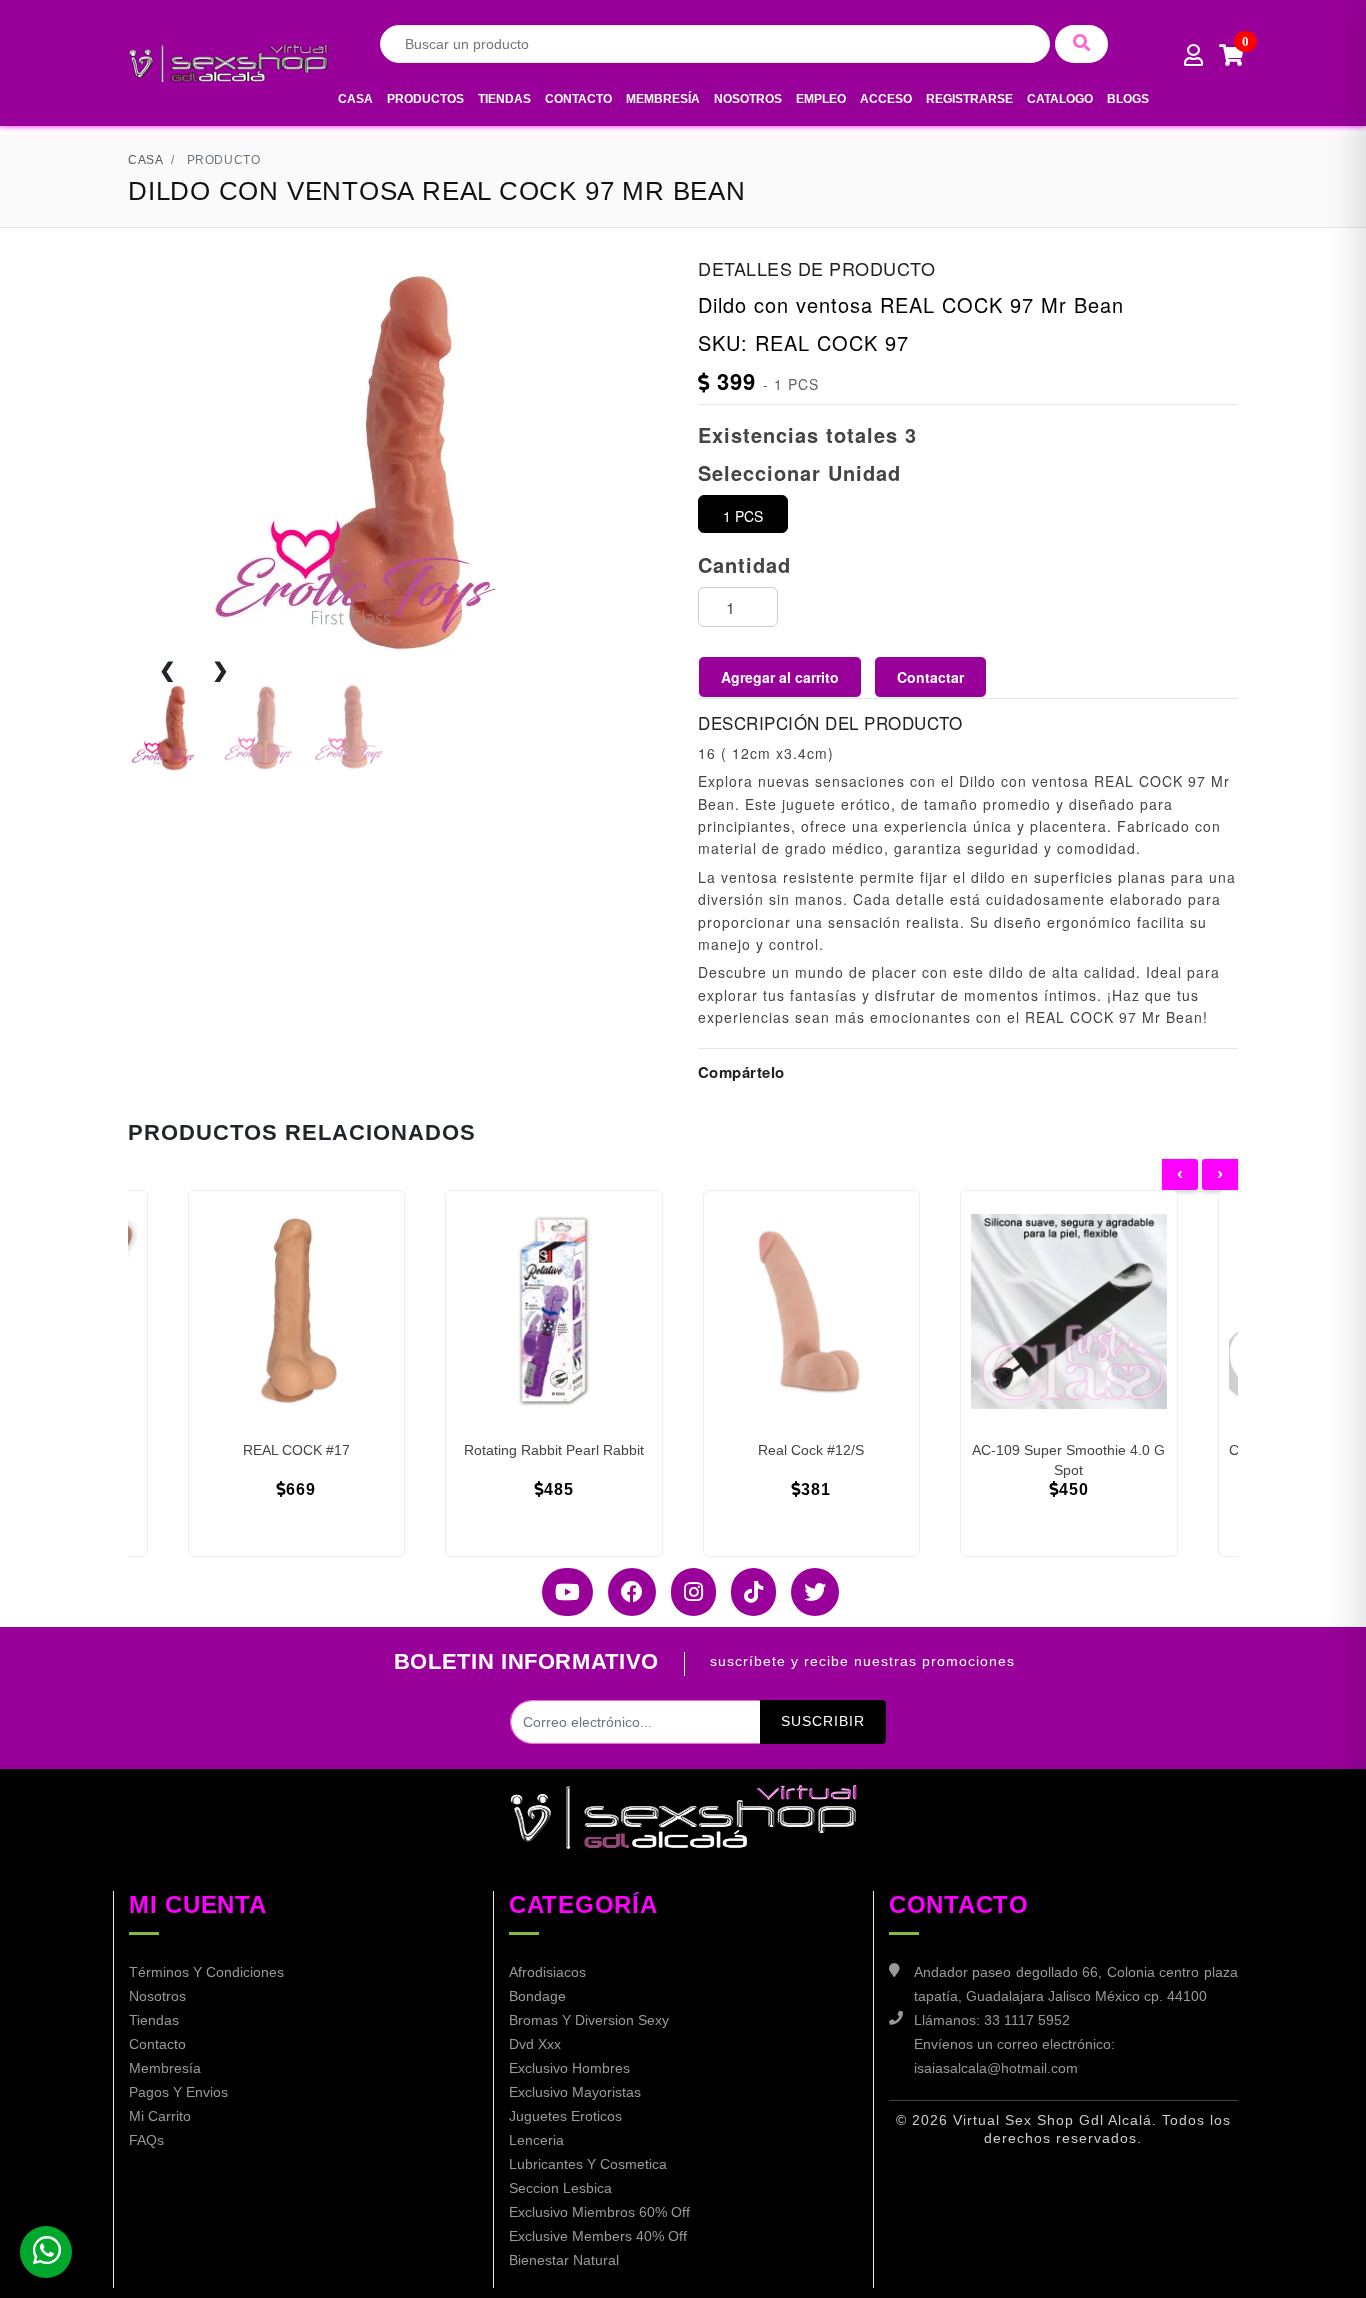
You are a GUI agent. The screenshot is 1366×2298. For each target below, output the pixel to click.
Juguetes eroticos (565, 2116)
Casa (355, 99)
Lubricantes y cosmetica (588, 2164)
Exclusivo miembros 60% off (599, 2212)
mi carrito (160, 2116)
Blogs (1128, 99)
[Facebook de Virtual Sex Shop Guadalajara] (624, 1592)
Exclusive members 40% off (598, 2236)
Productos (425, 99)
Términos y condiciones (206, 1972)
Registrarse (969, 99)
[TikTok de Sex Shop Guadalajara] (746, 1592)
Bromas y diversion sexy (589, 2020)
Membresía (663, 99)
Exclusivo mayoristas (575, 2092)
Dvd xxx (535, 2044)
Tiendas (504, 99)
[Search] (1081, 44)
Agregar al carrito (780, 677)
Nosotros (748, 99)
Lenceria (536, 2140)
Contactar (930, 677)
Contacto (578, 99)
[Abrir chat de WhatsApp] (46, 2252)
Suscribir (823, 1721)
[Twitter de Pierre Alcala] (807, 1592)
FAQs (146, 2140)
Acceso (886, 99)
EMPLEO (821, 99)
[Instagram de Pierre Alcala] (686, 1592)
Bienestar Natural (564, 2260)
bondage (537, 1996)
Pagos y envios (178, 2092)
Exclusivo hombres (569, 2068)
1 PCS (743, 516)
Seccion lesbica (560, 2188)
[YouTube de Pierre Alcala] (560, 1592)
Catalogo (1060, 99)
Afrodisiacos (547, 1972)
